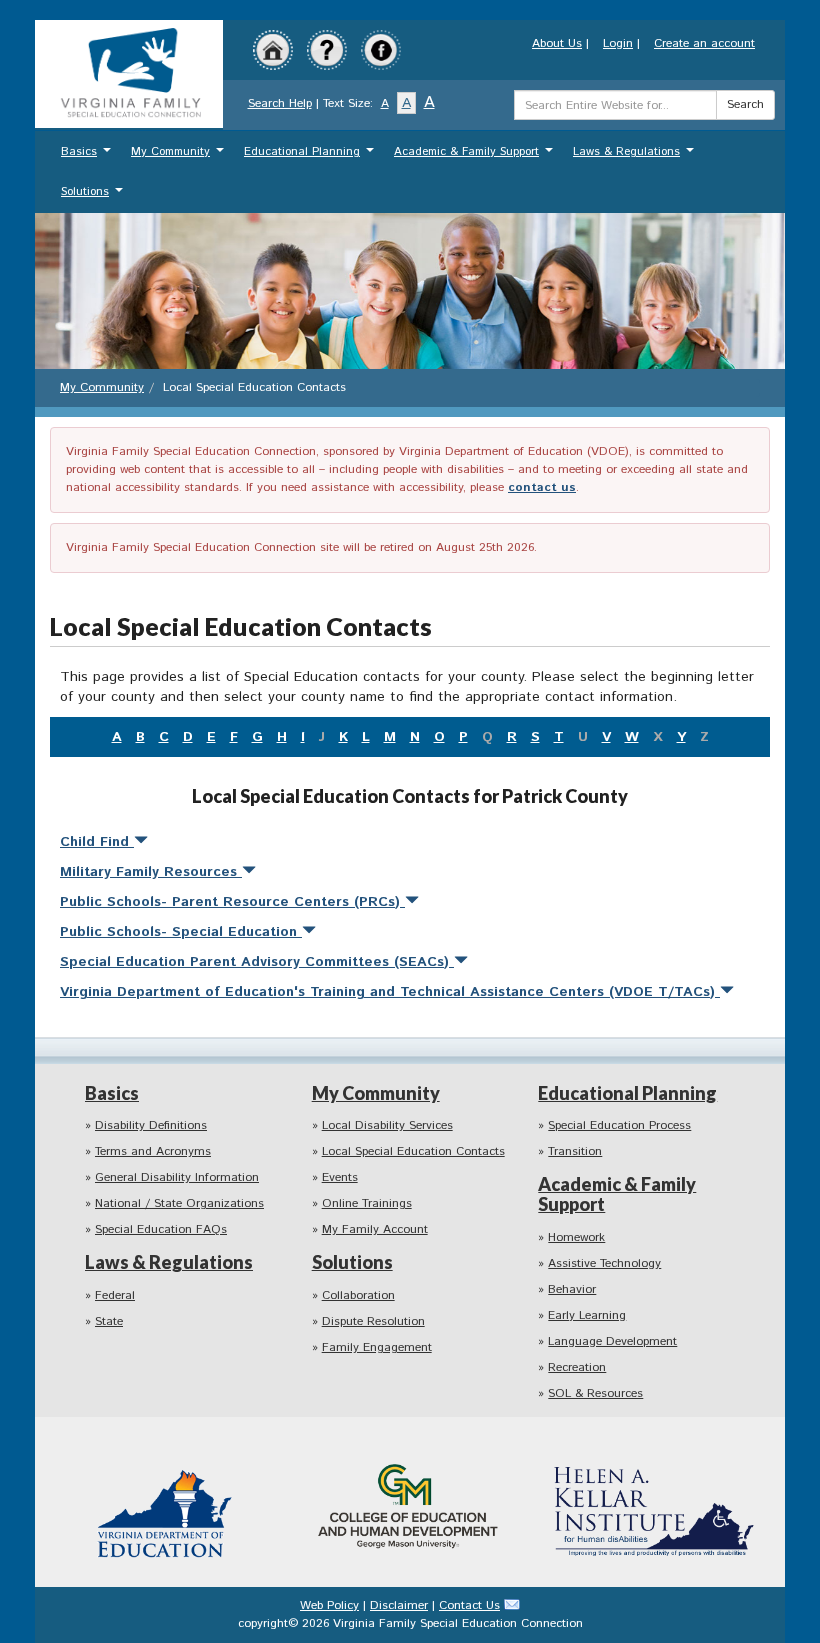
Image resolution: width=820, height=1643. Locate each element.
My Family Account (375, 1229)
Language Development (612, 1341)
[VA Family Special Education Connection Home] (129, 73)
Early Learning (587, 1315)
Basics (88, 156)
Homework (576, 1237)
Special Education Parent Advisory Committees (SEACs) (257, 962)
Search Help (280, 103)
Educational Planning (311, 156)
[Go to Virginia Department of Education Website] (166, 1501)
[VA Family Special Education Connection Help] (327, 49)
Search (745, 104)
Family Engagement (377, 1347)
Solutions (94, 196)
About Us (557, 43)
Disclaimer (399, 1605)
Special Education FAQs (161, 1229)
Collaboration (358, 1295)
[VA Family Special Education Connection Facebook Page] (381, 49)
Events (340, 1177)
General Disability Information (177, 1177)
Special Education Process (619, 1125)
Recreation (577, 1367)
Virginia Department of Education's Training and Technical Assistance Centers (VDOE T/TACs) (390, 992)
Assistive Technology (604, 1263)
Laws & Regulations (636, 156)
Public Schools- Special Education (181, 932)
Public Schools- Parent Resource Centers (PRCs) (232, 902)
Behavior (572, 1289)
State (109, 1321)
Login (618, 43)
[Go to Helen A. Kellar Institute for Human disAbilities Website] (653, 1501)
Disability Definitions (151, 1125)
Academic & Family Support (476, 156)
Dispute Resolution (373, 1321)
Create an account (704, 43)
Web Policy (329, 1605)
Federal (115, 1295)
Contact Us (469, 1605)
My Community (180, 156)
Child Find (97, 842)
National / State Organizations (179, 1203)
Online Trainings (367, 1203)
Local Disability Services (387, 1125)
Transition (575, 1151)
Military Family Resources (151, 872)
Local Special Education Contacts (413, 1151)
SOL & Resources (595, 1393)
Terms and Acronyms (153, 1151)
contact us (542, 487)
